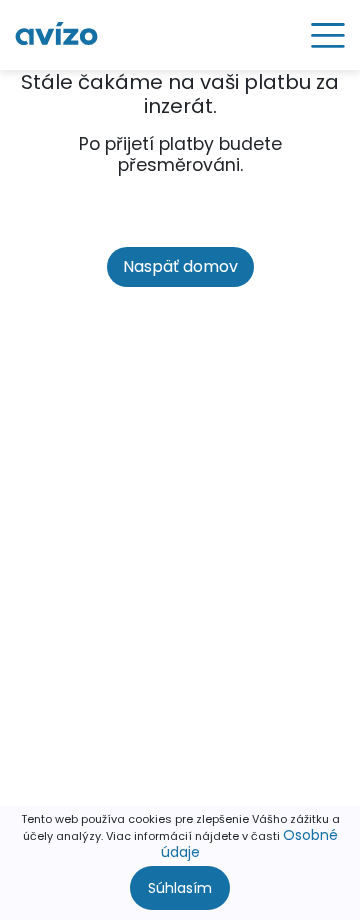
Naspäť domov (180, 266)
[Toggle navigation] (321, 35)
